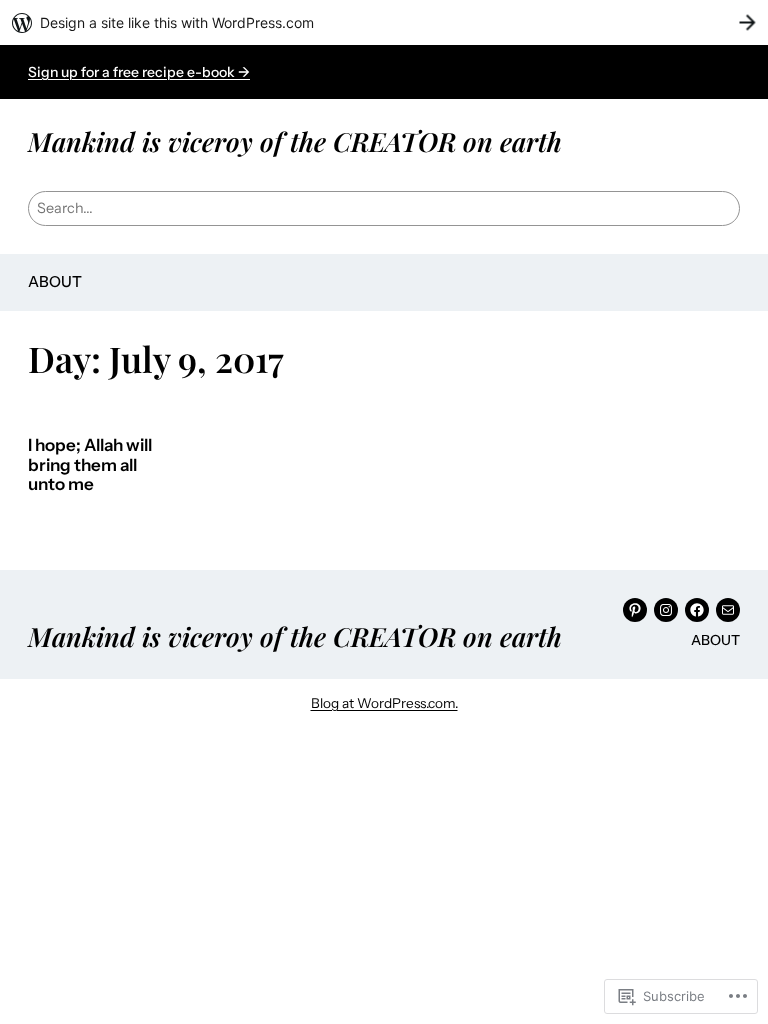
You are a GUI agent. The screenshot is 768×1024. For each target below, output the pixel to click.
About (55, 281)
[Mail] (728, 610)
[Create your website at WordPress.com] (384, 22)
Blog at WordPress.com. (384, 703)
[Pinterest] (635, 610)
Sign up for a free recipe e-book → (139, 72)
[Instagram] (666, 610)
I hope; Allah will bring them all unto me (90, 465)
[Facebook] (697, 610)
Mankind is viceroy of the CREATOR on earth (295, 141)
